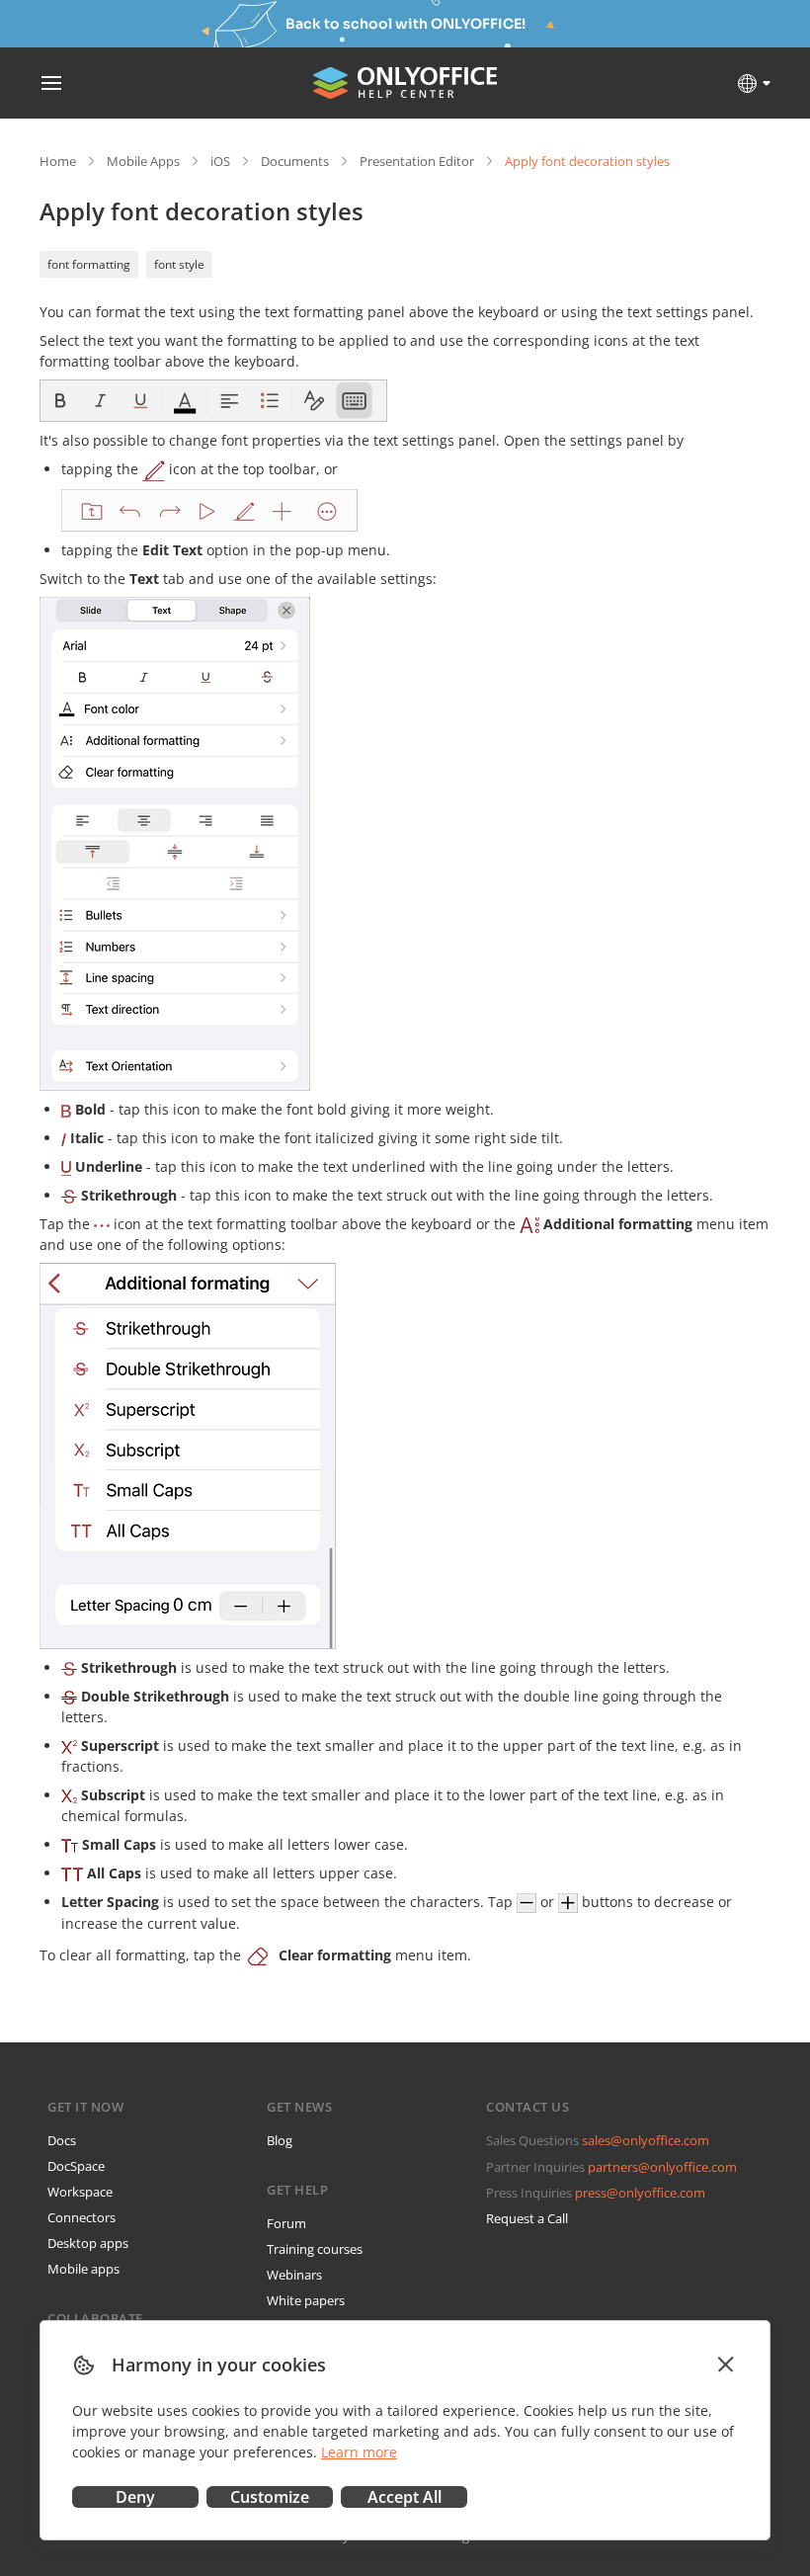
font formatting (89, 264)
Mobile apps (83, 2269)
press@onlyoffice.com (640, 2193)
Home (58, 161)
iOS (220, 161)
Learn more (359, 2452)
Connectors (81, 2217)
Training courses (315, 2249)
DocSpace (76, 2166)
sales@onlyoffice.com (646, 2140)
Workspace (80, 2192)
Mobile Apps (143, 161)
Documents (295, 161)
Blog (280, 2140)
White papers (306, 2300)
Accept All (405, 2497)
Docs (62, 2140)
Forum (286, 2223)
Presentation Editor (417, 161)
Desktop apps (88, 2243)
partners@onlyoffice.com (662, 2167)
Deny (135, 2497)
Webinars (294, 2275)
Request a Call (527, 2218)
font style (179, 264)
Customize (270, 2497)
